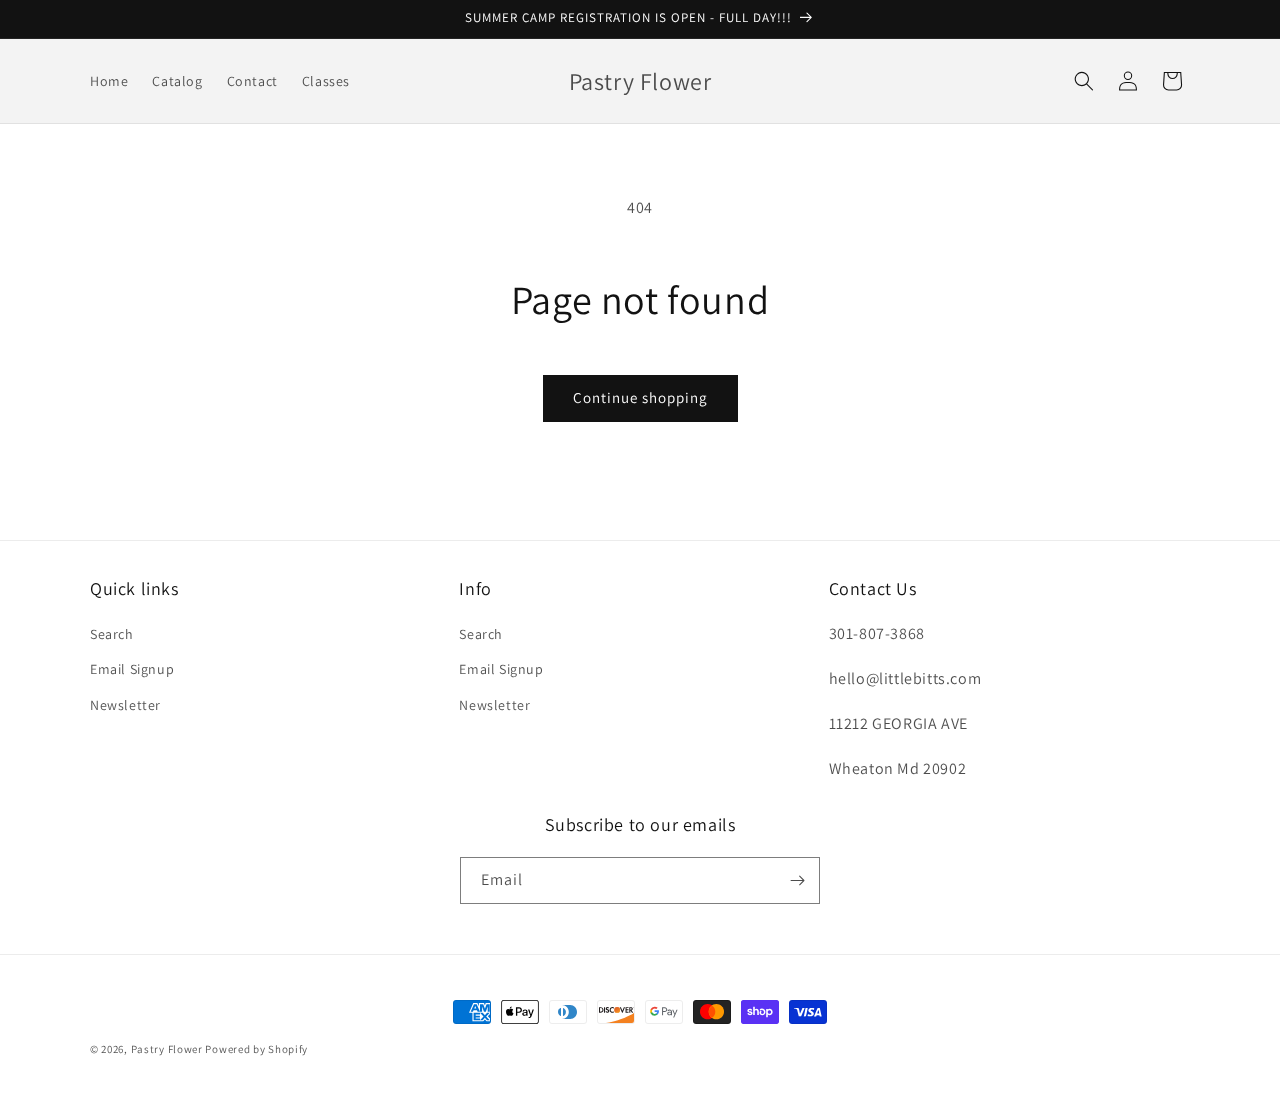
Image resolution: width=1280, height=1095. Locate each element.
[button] (1084, 81)
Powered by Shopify (256, 1049)
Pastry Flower (167, 1049)
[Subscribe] (797, 880)
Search (112, 634)
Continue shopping (640, 397)
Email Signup (132, 669)
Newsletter (125, 705)
